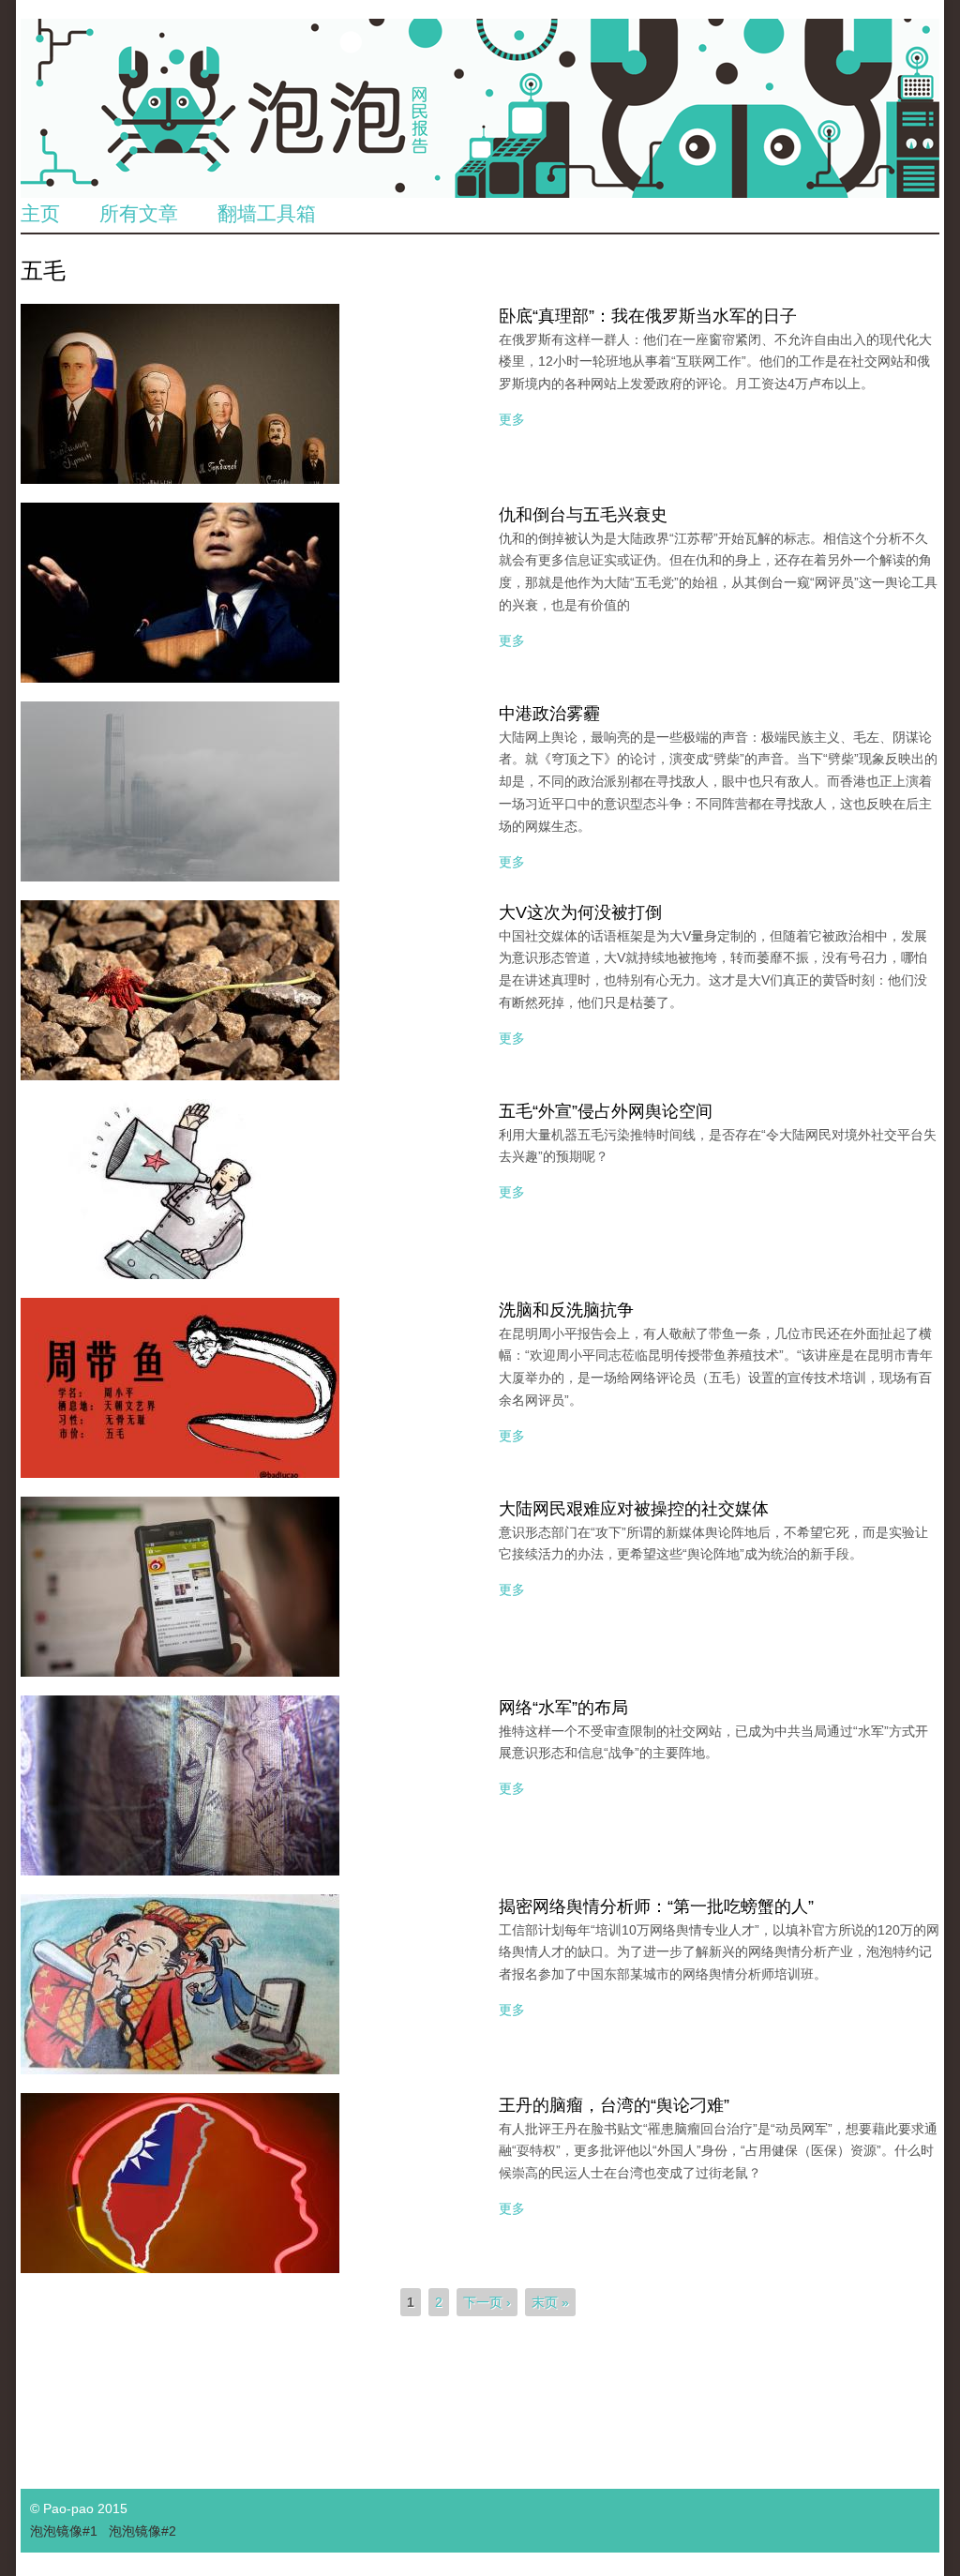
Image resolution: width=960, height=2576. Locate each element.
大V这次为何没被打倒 (580, 912)
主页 (40, 213)
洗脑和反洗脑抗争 (566, 1310)
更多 (512, 419)
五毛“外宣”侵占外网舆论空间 (606, 1111)
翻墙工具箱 (267, 213)
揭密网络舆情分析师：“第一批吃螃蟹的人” (656, 1906)
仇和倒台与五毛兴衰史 (583, 515)
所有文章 (139, 213)
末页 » (550, 2302)
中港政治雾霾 (549, 714)
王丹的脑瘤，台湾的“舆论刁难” (614, 2105)
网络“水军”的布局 (563, 1708)
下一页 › (487, 2302)
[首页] (480, 108)
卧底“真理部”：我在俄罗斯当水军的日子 (648, 316)
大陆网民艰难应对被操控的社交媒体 (634, 1509)
